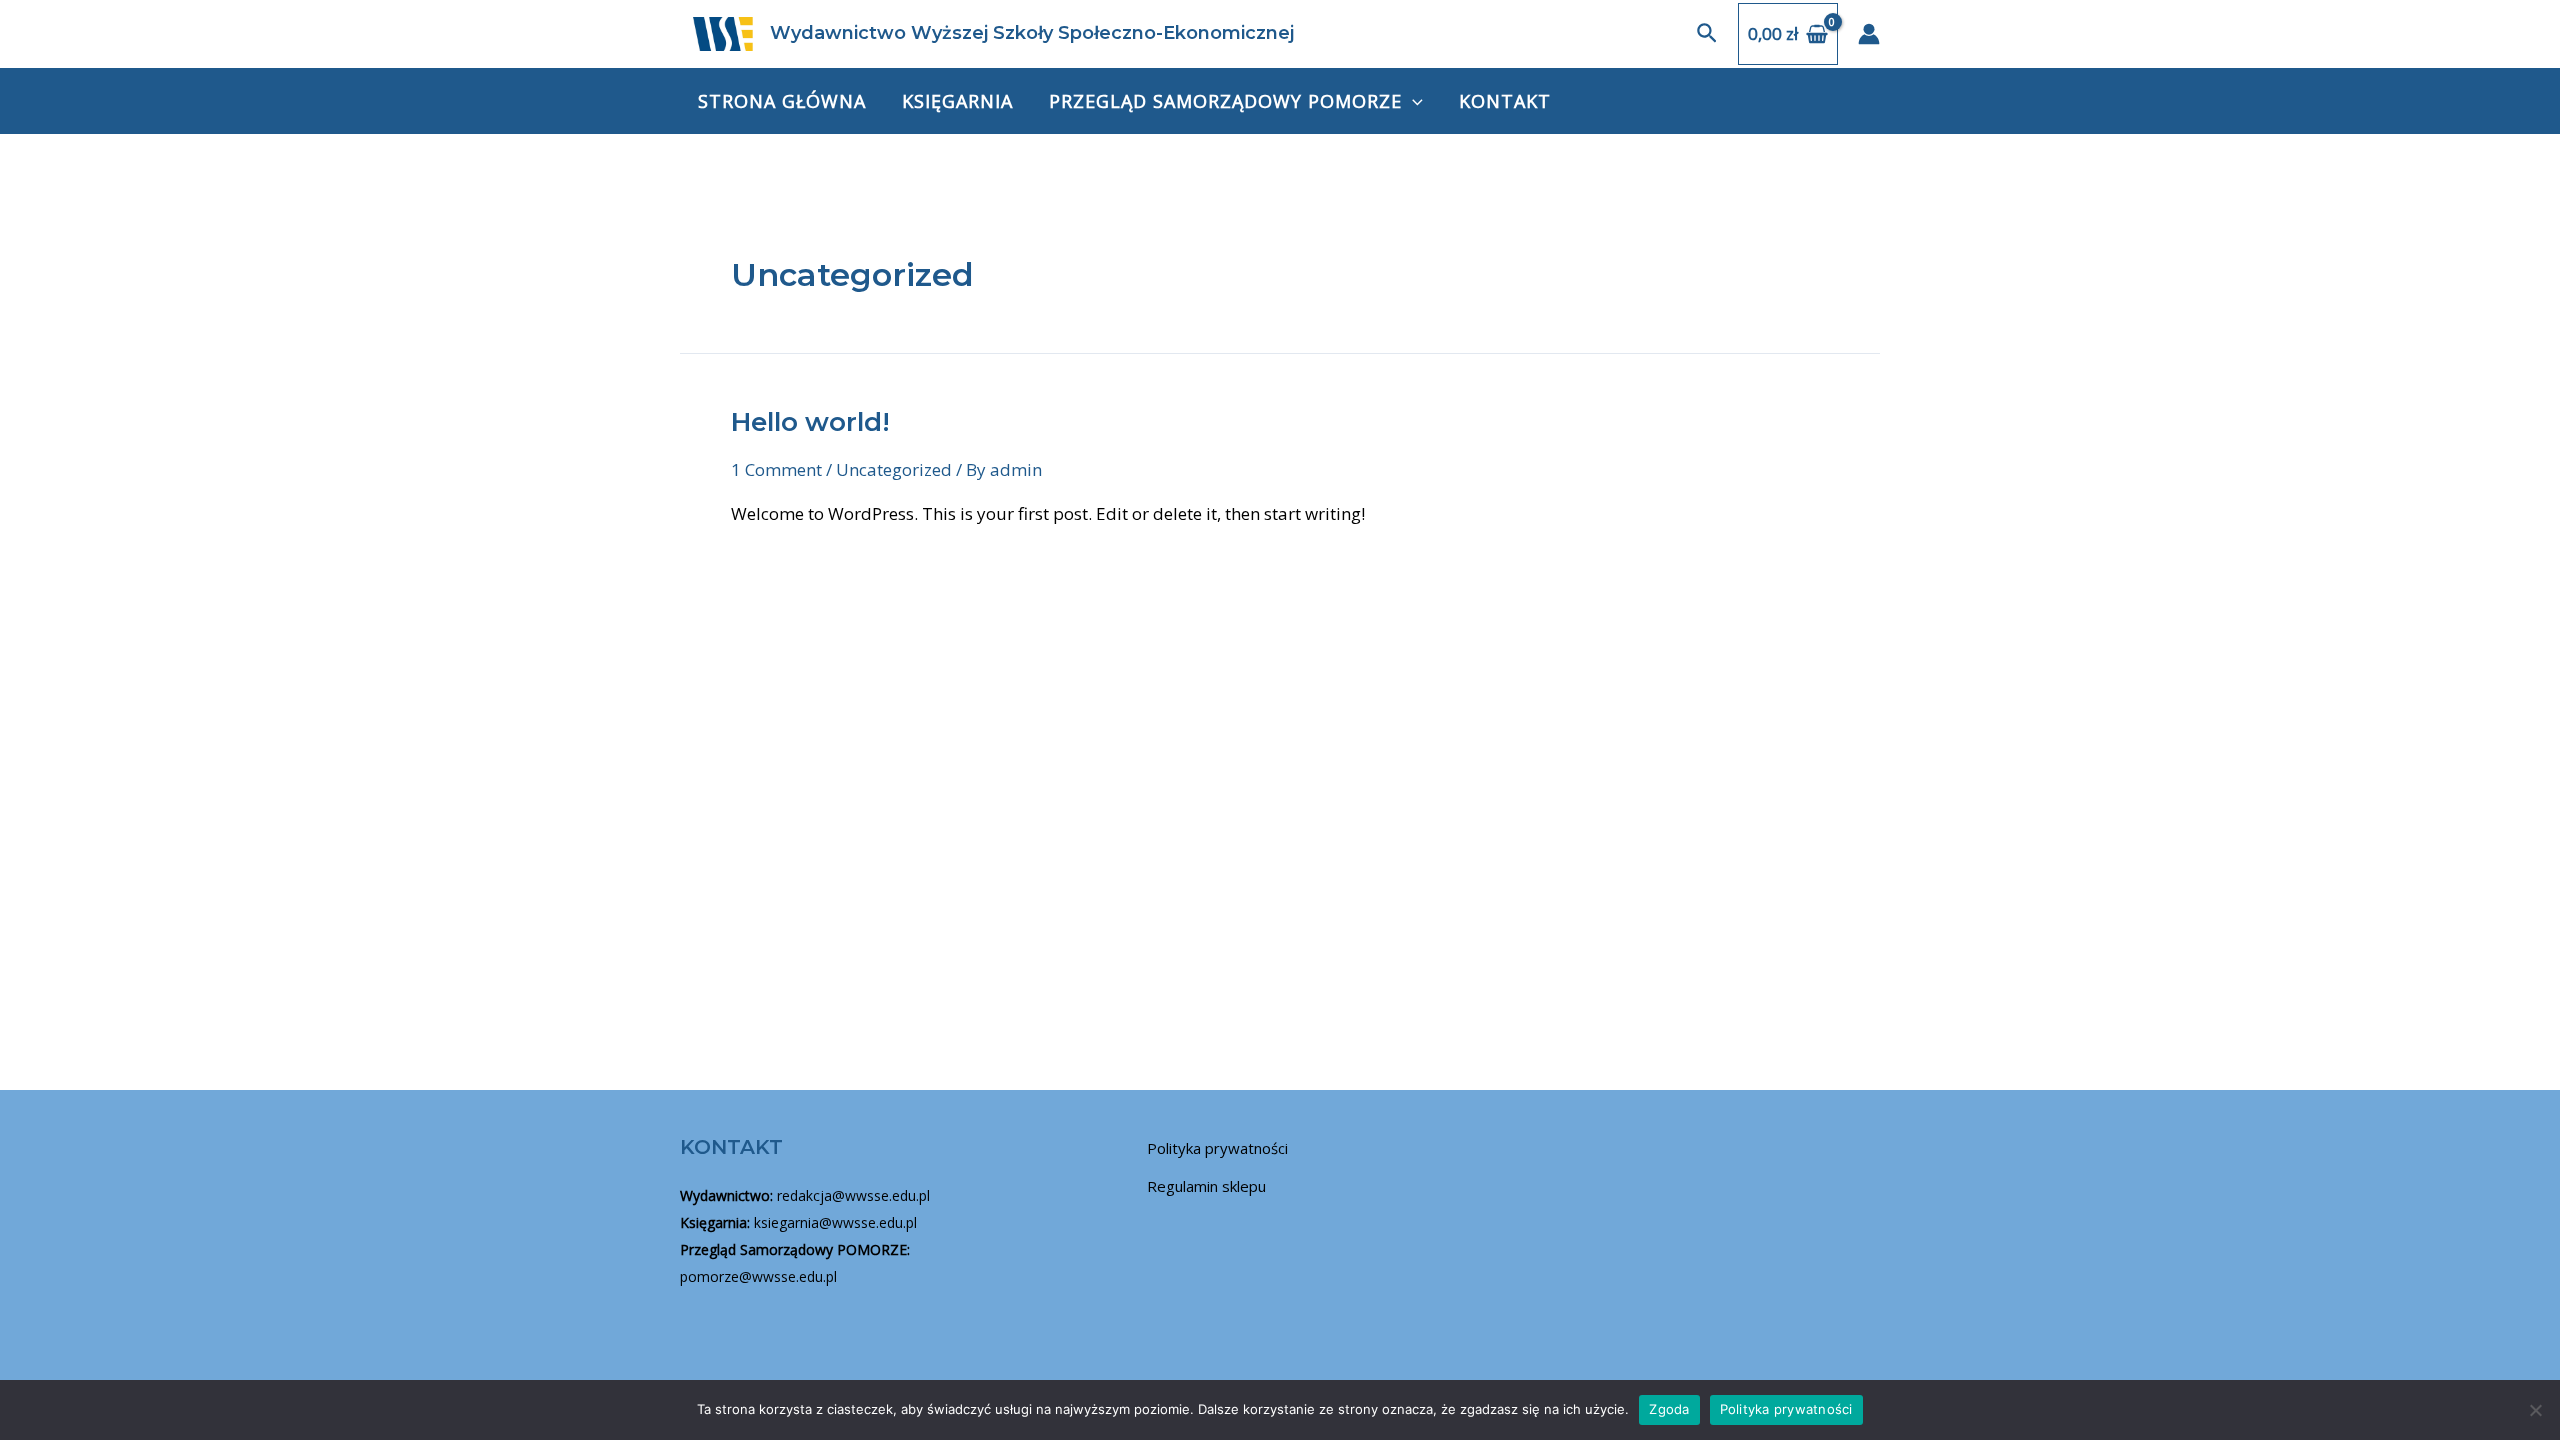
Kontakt (1505, 101)
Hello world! (810, 422)
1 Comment (776, 469)
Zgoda (1669, 1409)
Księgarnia (957, 101)
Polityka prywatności (1217, 1148)
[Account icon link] (1869, 34)
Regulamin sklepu (1206, 1186)
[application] (1412, 101)
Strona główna (782, 101)
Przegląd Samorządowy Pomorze (1225, 101)
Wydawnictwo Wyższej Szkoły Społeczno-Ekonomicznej (1032, 33)
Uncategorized (894, 469)
